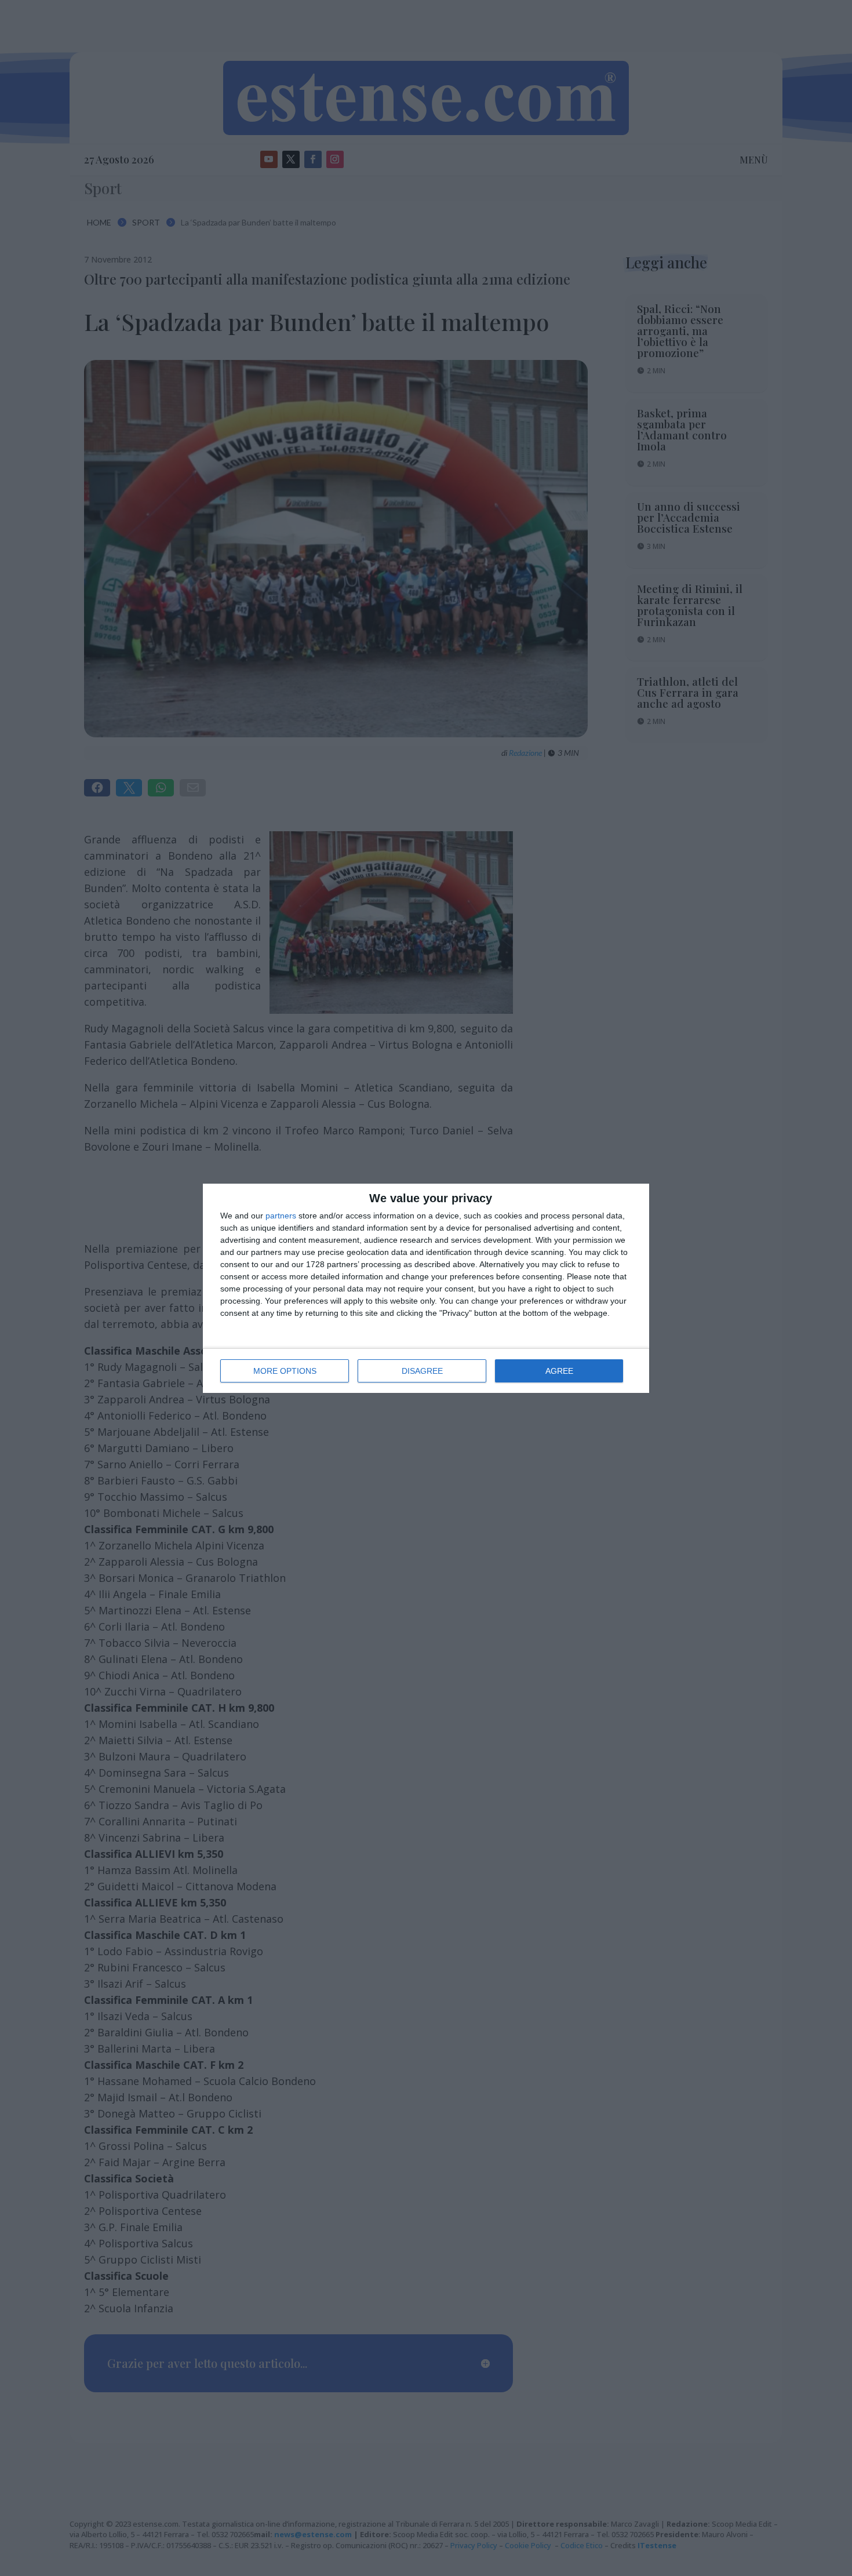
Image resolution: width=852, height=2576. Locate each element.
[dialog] (426, 1288)
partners (281, 1216)
